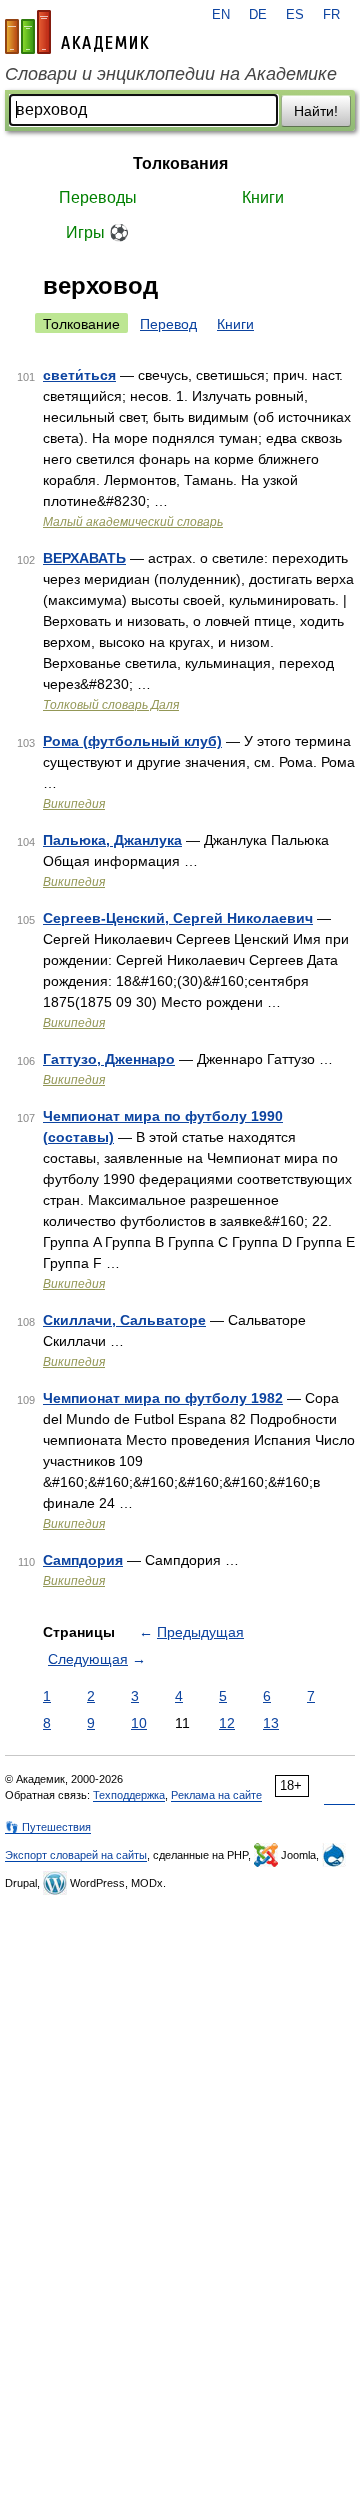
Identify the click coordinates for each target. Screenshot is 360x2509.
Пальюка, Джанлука (112, 840)
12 (227, 1723)
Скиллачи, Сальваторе (124, 1320)
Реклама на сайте (216, 1795)
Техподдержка (129, 1795)
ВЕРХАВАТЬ (84, 558)
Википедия (74, 804)
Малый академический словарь (133, 522)
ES (295, 15)
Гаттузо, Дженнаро (109, 1059)
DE (258, 15)
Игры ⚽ (97, 232)
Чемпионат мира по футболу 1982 (163, 1398)
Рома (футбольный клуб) (132, 741)
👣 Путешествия (48, 1827)
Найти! (316, 111)
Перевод (168, 324)
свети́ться (79, 375)
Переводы (98, 197)
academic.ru (77, 32)
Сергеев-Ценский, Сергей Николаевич (178, 918)
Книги (263, 197)
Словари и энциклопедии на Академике (171, 74)
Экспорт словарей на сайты (76, 1855)
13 (271, 1723)
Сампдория (83, 1560)
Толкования (180, 163)
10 (139, 1723)
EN (221, 15)
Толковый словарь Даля (111, 705)
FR (331, 15)
